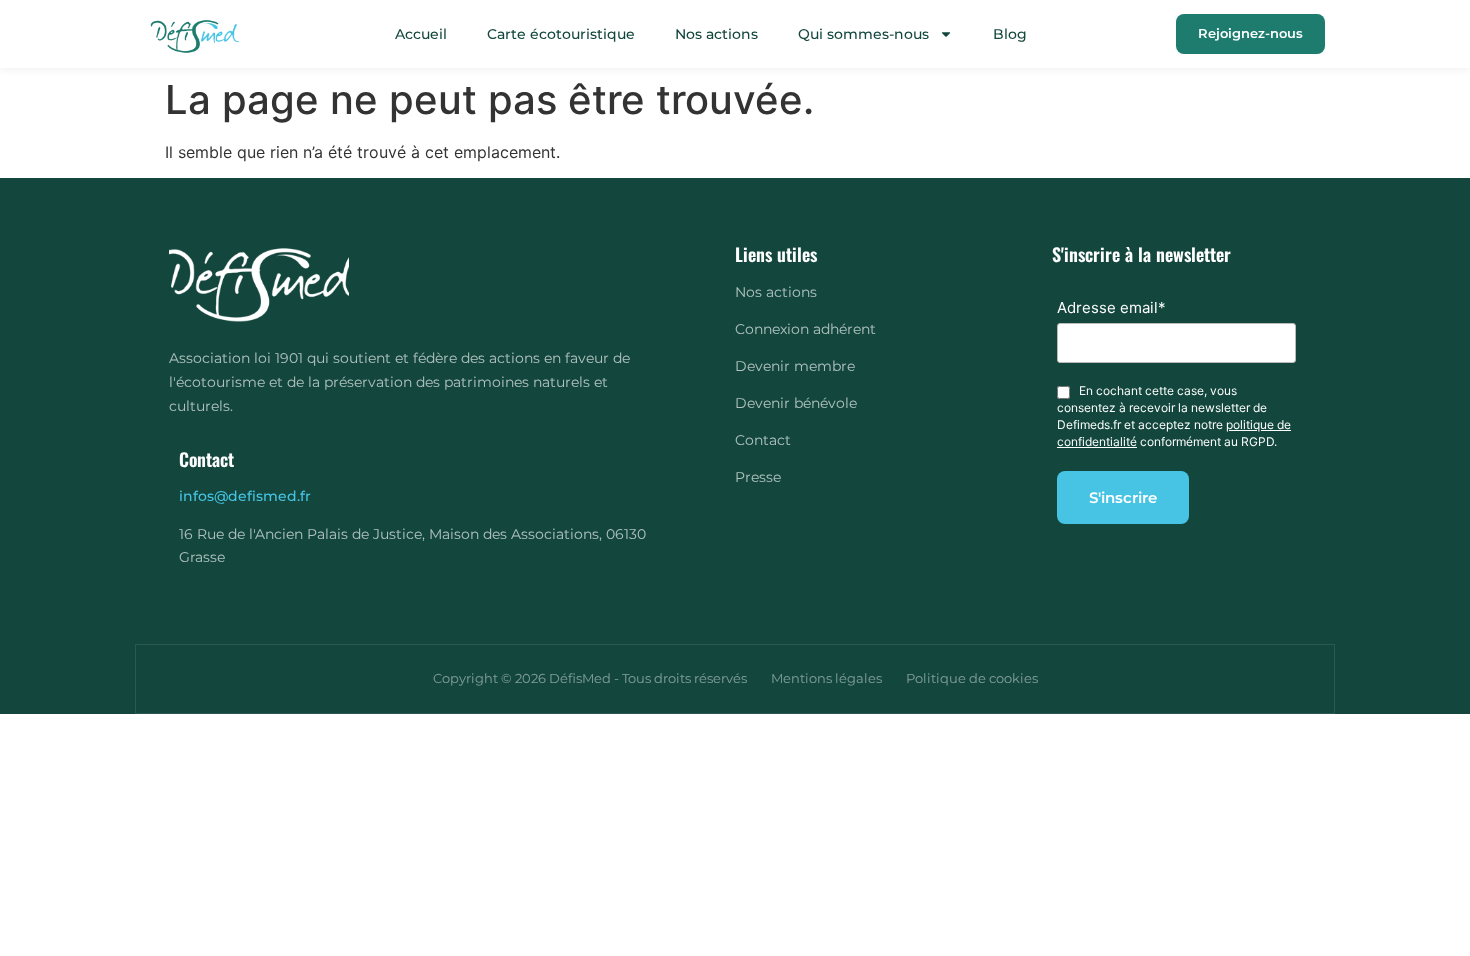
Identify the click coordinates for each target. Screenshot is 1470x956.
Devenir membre (795, 366)
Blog (1010, 34)
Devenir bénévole (796, 403)
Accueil (421, 34)
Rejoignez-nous (1250, 33)
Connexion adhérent (805, 329)
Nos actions (716, 34)
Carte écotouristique (561, 34)
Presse (758, 477)
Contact (763, 440)
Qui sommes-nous (863, 34)
